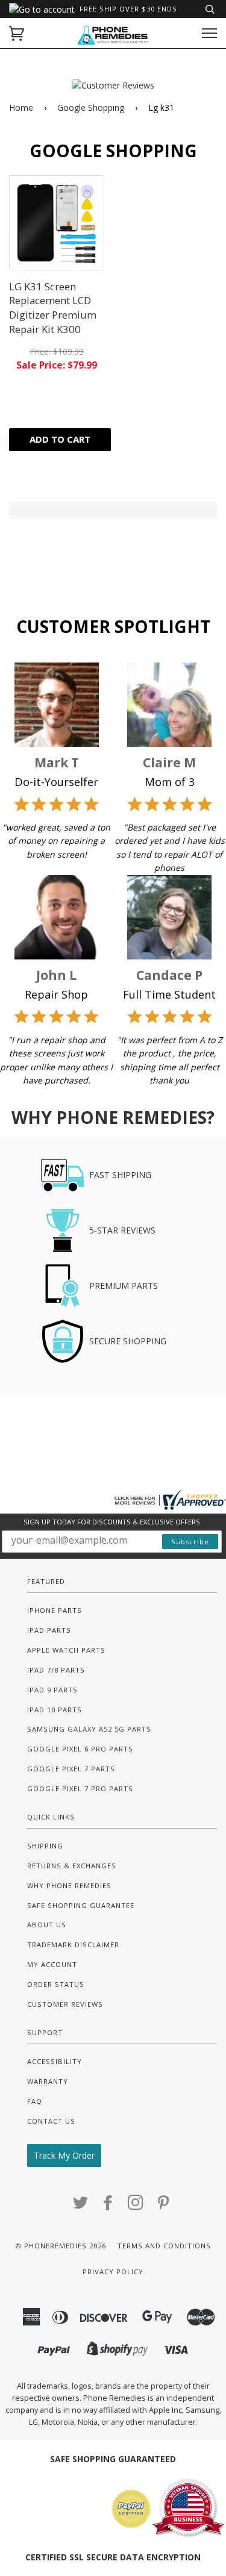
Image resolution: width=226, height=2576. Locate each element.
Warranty (48, 2081)
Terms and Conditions (164, 2246)
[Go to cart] (17, 33)
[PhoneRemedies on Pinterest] (164, 2206)
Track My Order (64, 2155)
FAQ (35, 2101)
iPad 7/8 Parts (56, 1670)
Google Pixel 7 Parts (71, 1769)
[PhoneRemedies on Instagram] (136, 2206)
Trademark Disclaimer (73, 1944)
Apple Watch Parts (66, 1650)
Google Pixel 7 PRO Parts (80, 1789)
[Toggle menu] (209, 33)
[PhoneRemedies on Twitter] (81, 2206)
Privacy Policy (113, 2272)
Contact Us (51, 2121)
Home (21, 108)
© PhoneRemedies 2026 (61, 2246)
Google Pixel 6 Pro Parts (80, 1749)
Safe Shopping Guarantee (81, 1905)
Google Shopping (91, 108)
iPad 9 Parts (52, 1690)
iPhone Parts (55, 1610)
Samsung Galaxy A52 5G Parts (89, 1729)
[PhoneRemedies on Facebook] (108, 2206)
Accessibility (55, 2061)
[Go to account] (42, 9)
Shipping (45, 1846)
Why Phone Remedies (69, 1885)
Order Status (56, 1984)
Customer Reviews (65, 2004)
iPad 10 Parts (55, 1710)
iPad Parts (49, 1630)
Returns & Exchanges (72, 1866)
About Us (47, 1925)
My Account (52, 1964)
